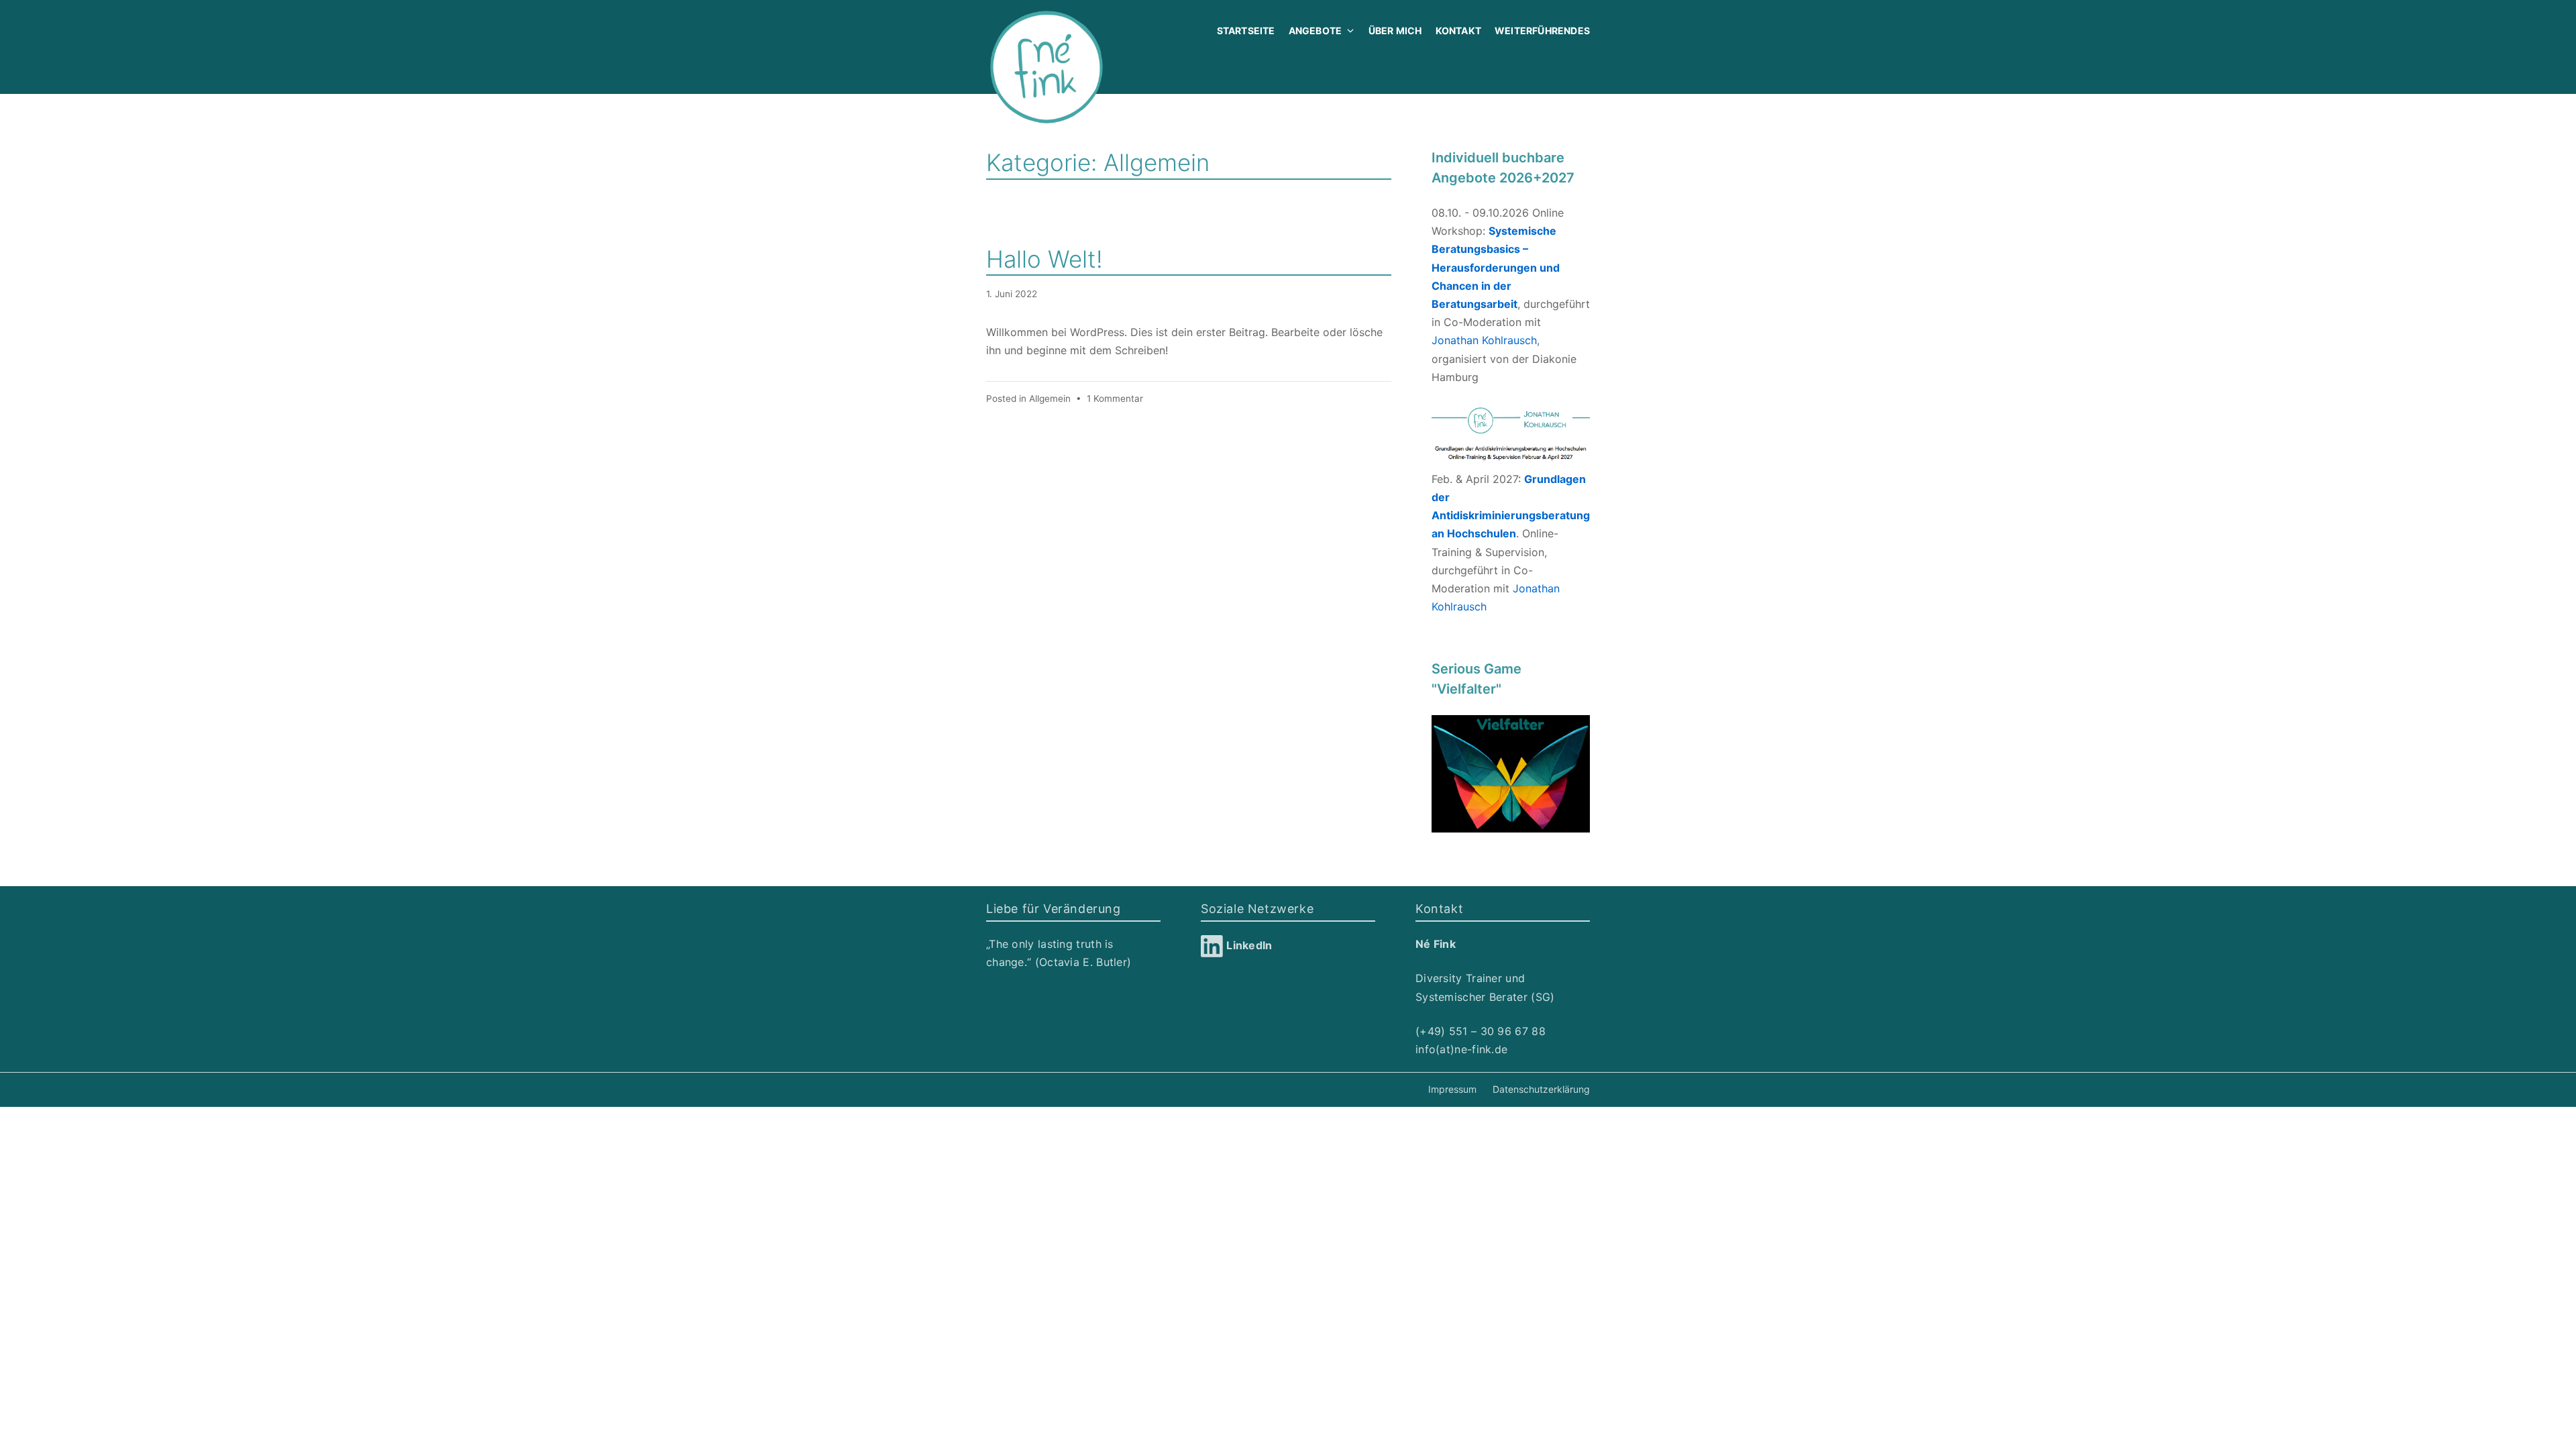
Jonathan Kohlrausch (1484, 340)
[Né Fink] (1046, 67)
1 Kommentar (1115, 398)
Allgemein (1050, 398)
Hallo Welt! (1044, 259)
